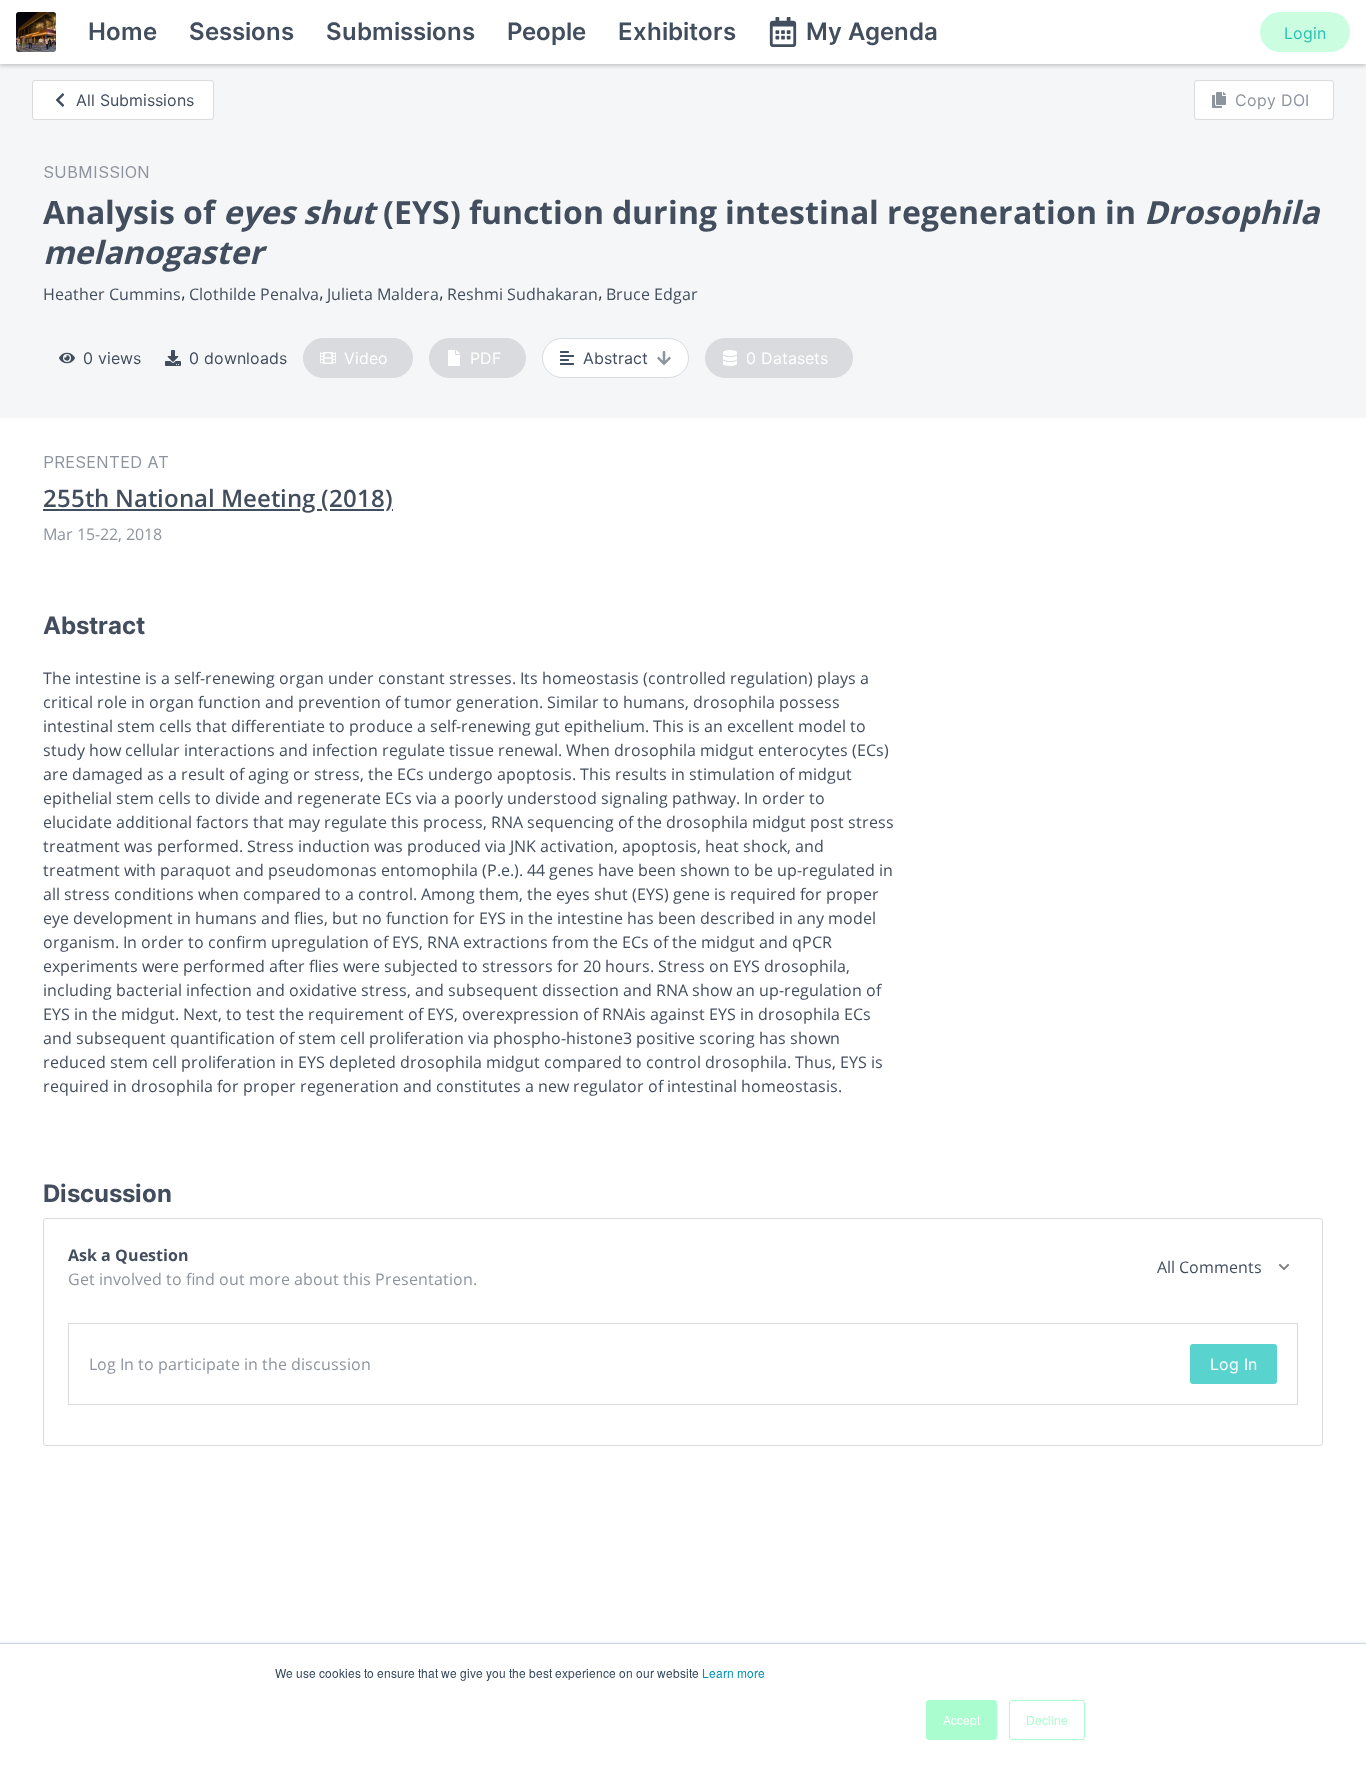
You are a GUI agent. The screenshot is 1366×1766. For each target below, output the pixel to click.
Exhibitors (677, 31)
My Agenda (872, 31)
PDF (485, 358)
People (546, 31)
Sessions (241, 31)
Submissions (400, 31)
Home (122, 31)
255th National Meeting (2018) (218, 498)
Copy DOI (1272, 100)
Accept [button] (961, 1719)
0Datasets (787, 358)
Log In (1233, 1364)
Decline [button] (1047, 1719)
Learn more (733, 1672)
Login (1305, 33)
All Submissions (135, 100)
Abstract (615, 358)
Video (366, 358)
